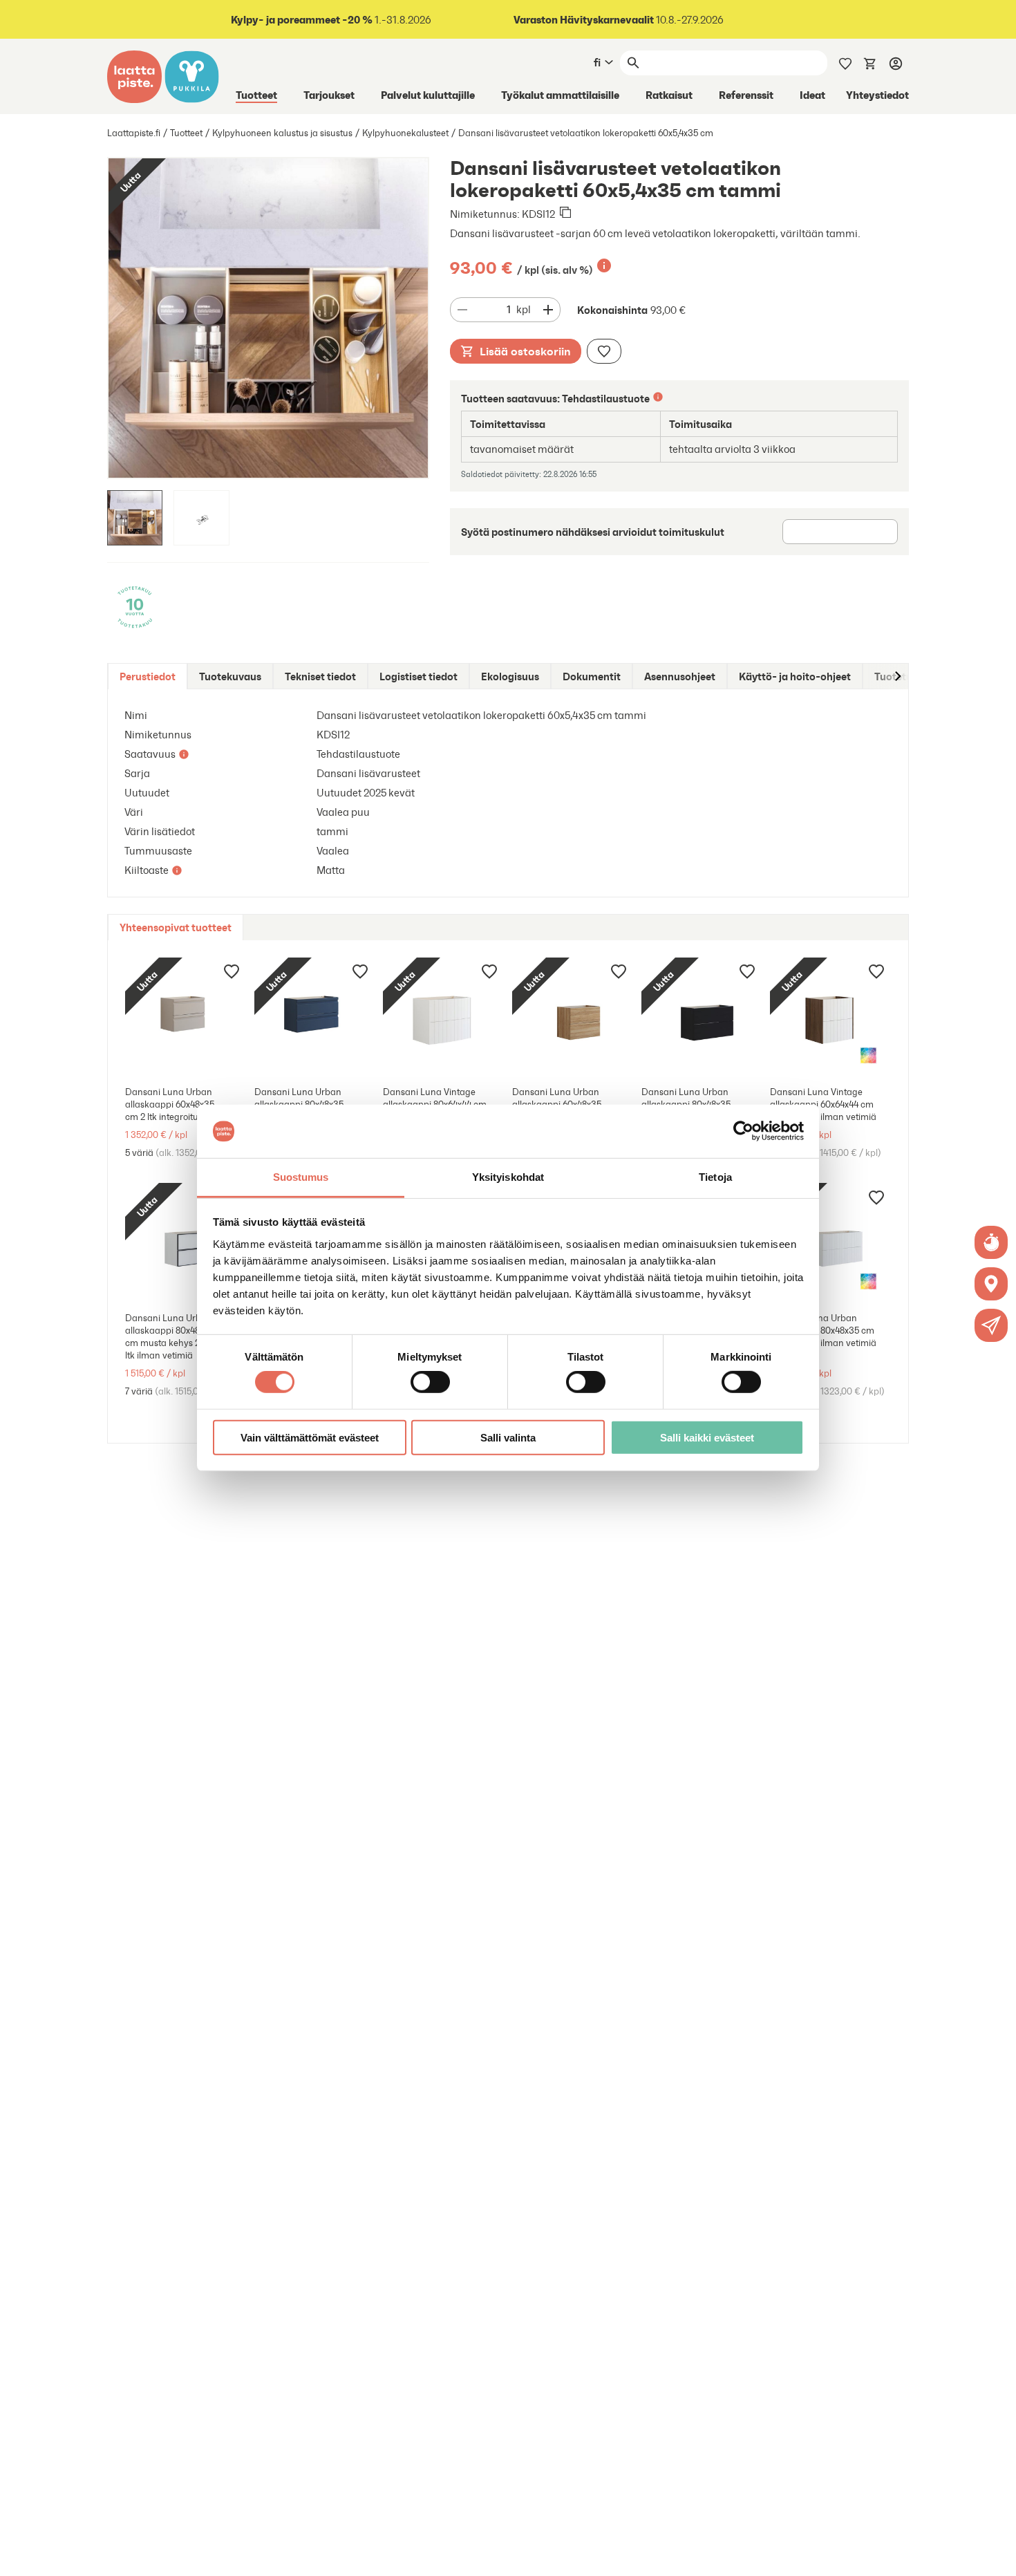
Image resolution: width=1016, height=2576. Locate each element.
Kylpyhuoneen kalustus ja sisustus (282, 133)
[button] (991, 1325)
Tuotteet (256, 95)
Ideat (812, 95)
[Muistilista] (845, 62)
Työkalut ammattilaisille (560, 95)
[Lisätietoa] (604, 265)
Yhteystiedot (877, 95)
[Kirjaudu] (896, 63)
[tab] (148, 676)
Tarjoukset (329, 95)
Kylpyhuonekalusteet (405, 133)
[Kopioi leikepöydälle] (565, 214)
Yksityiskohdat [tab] (508, 1177)
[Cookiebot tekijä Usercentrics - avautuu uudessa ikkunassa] (743, 1131)
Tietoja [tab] (715, 1177)
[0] (870, 62)
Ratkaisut (669, 95)
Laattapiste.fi (134, 133)
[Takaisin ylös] (995, 2555)
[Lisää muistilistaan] (604, 351)
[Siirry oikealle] (897, 676)
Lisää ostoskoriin (525, 351)
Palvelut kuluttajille (428, 95)
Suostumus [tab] (301, 1177)
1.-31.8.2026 (331, 20)
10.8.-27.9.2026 (619, 20)
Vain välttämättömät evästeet (310, 1437)
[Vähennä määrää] (462, 310)
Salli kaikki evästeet (707, 1437)
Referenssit (746, 95)
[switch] (430, 1382)
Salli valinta (508, 1437)
